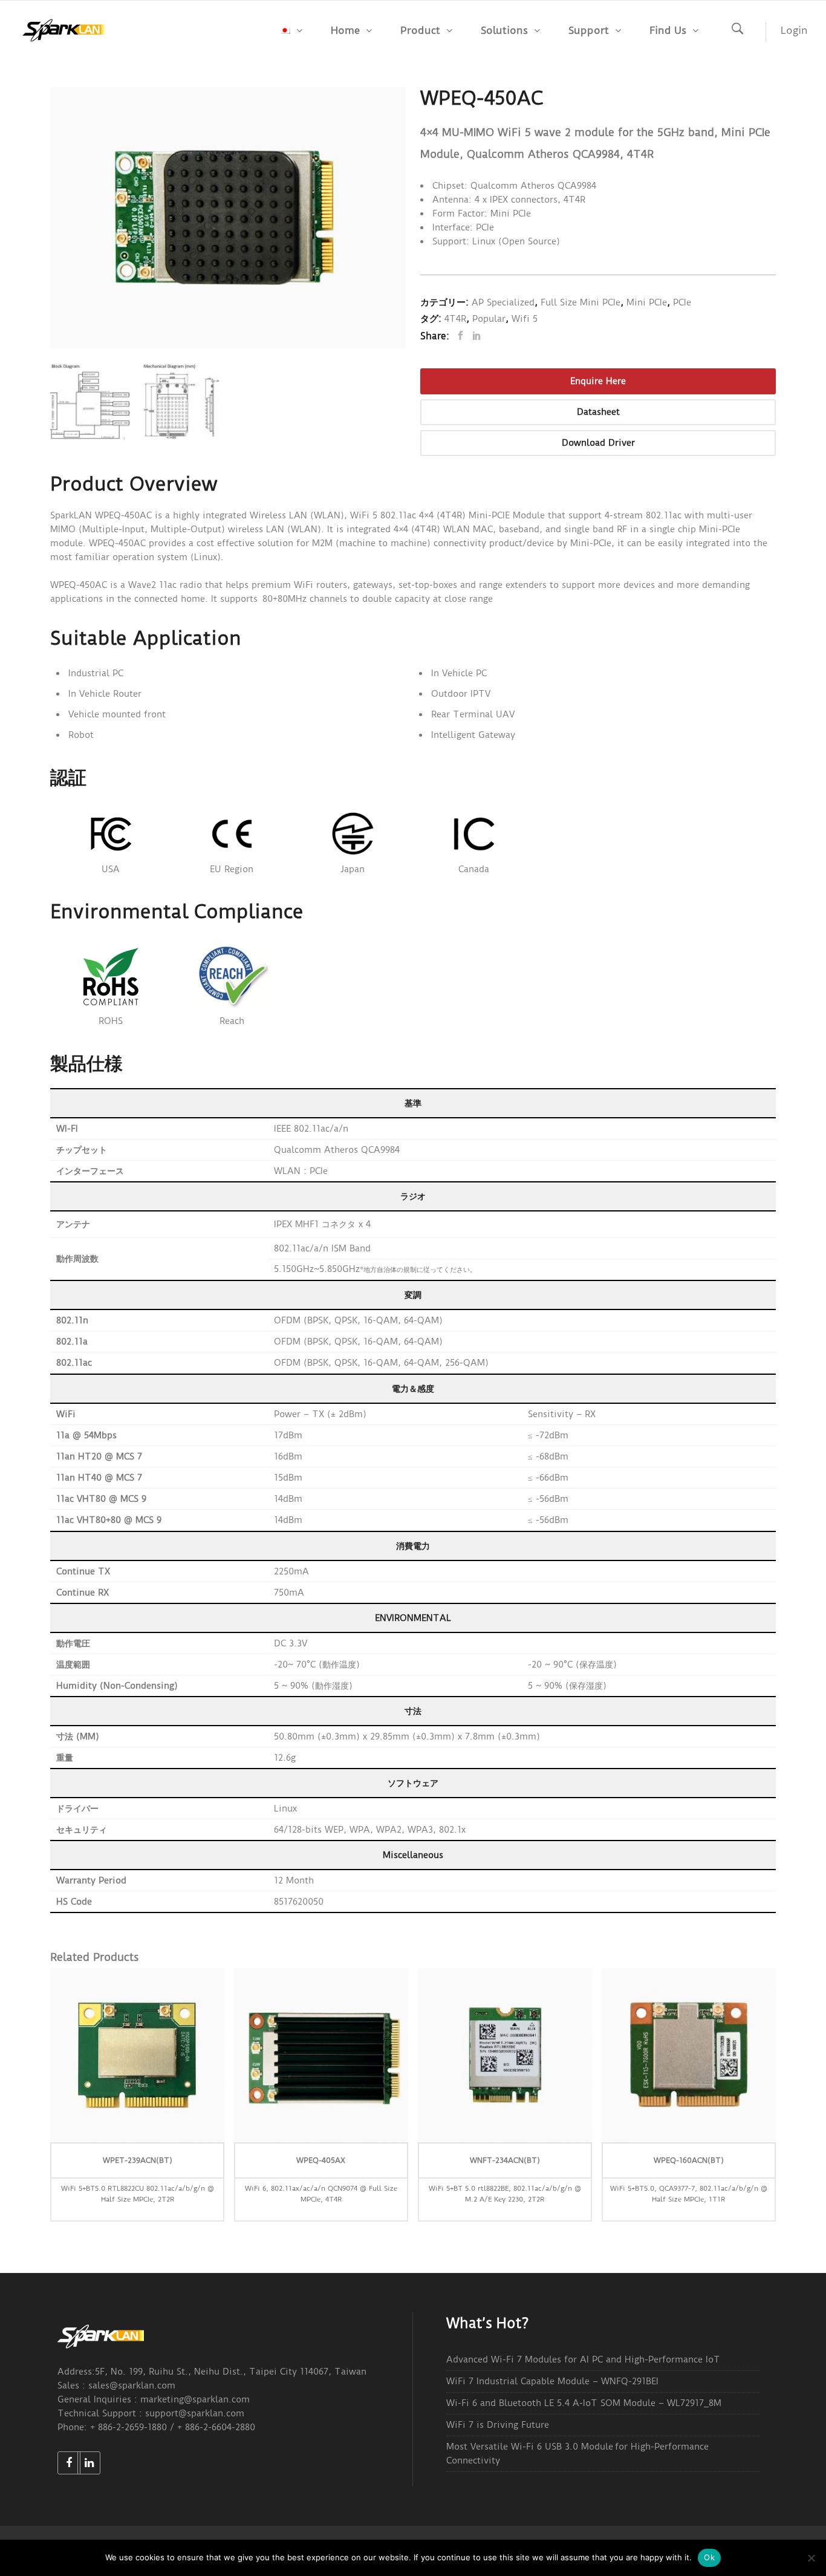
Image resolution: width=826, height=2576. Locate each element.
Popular (489, 319)
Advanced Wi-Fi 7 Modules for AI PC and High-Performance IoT (583, 2359)
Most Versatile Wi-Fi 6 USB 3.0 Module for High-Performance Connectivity (577, 2454)
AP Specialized (503, 302)
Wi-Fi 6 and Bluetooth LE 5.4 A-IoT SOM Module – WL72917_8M (584, 2403)
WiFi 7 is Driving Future (498, 2425)
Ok (709, 2557)
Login (794, 30)
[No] (811, 2558)
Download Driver (598, 443)
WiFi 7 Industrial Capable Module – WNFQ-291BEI (552, 2381)
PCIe (682, 302)
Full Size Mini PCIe (580, 302)
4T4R (455, 319)
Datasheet (598, 412)
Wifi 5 (525, 319)
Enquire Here (598, 381)
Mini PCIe (647, 302)
